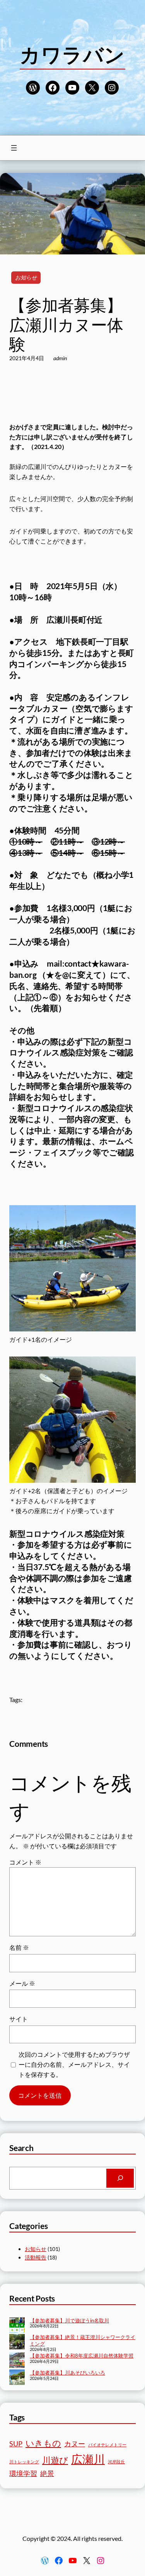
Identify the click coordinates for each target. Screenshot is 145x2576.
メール (22, 1983)
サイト (19, 2019)
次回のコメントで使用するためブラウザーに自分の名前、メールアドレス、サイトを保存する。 (74, 2064)
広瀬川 (88, 2459)
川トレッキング (24, 2462)
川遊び (55, 2460)
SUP (16, 2444)
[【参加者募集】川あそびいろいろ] (17, 2378)
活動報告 (36, 2257)
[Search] (120, 2178)
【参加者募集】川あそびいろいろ (67, 2373)
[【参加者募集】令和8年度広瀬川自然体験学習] (17, 2361)
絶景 (47, 2474)
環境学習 (23, 2474)
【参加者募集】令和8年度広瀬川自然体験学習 (82, 2356)
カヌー (75, 2444)
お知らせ (26, 277)
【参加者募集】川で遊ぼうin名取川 (69, 2320)
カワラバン (72, 54)
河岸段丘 (116, 2462)
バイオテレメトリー (107, 2445)
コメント (25, 1862)
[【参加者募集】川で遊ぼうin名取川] (17, 2326)
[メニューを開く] (14, 148)
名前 (19, 1947)
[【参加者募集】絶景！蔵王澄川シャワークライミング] (17, 2342)
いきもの (43, 2443)
